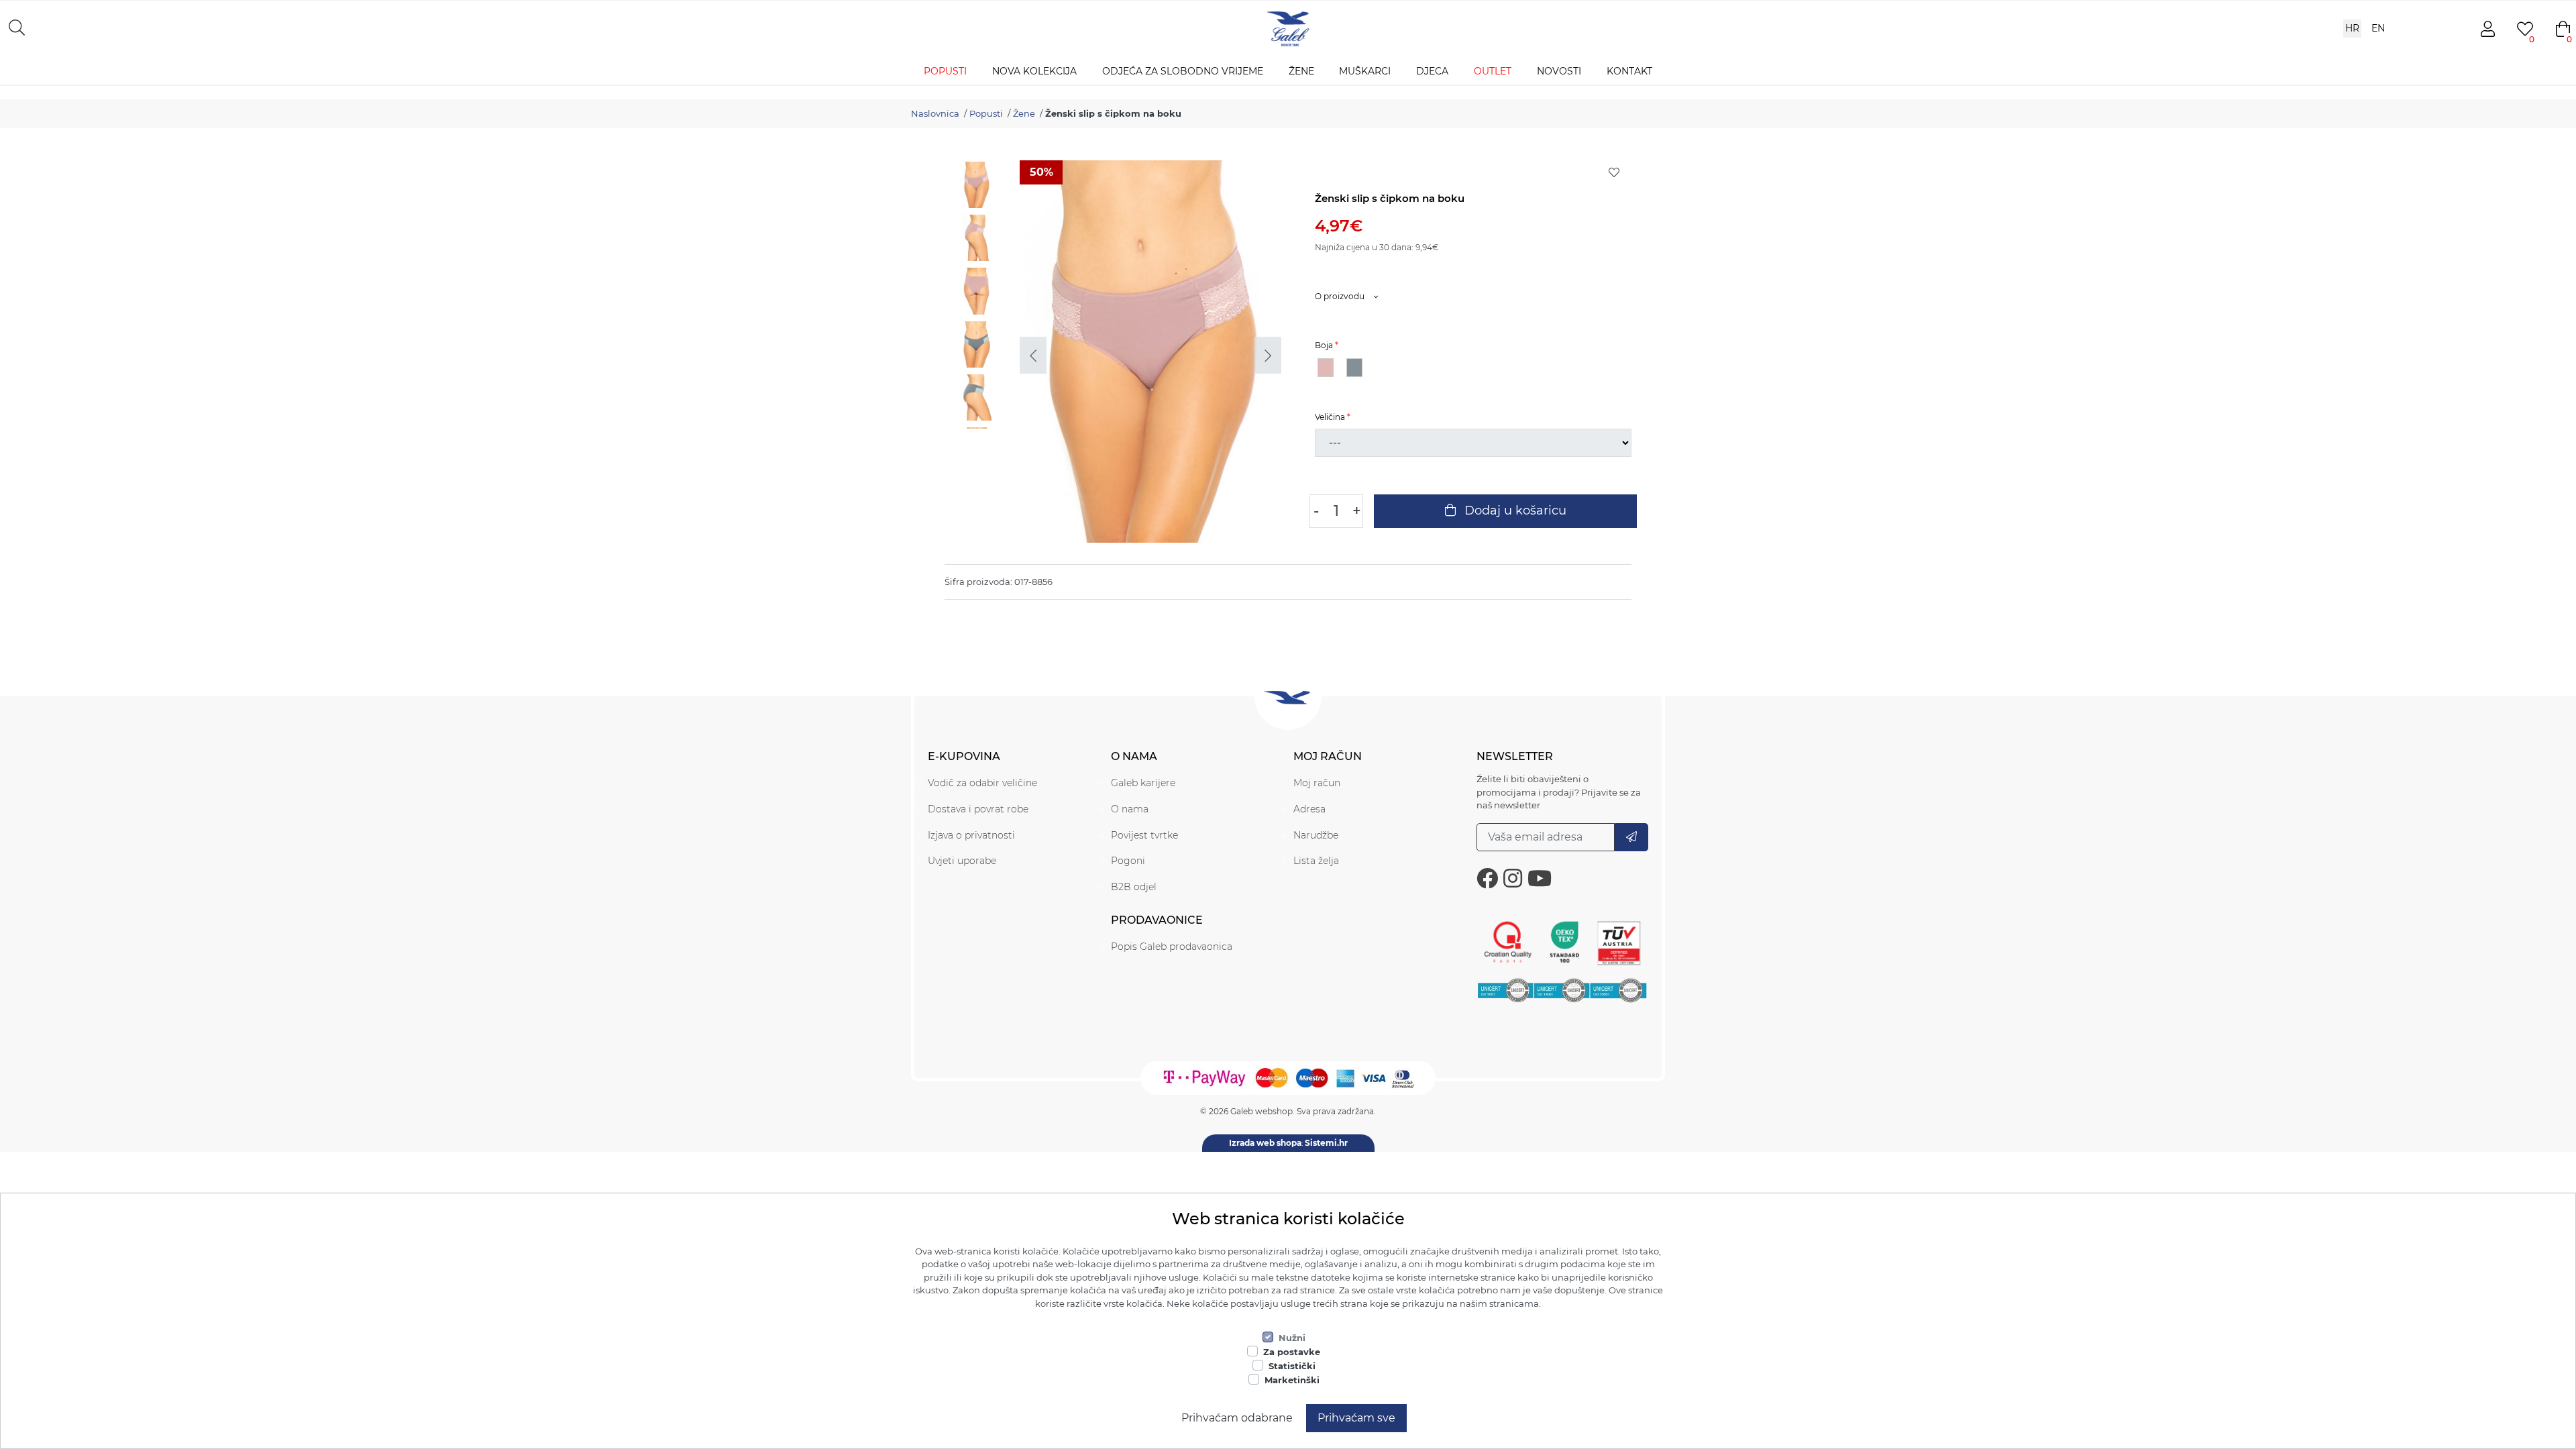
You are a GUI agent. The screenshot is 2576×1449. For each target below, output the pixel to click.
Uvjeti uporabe (962, 861)
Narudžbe (1316, 835)
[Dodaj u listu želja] (1614, 172)
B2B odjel (1134, 887)
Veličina (1330, 417)
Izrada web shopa (1265, 1143)
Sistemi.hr (1326, 1143)
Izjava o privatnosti (971, 835)
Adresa (1309, 809)
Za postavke (1292, 1352)
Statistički (1292, 1366)
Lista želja (1316, 861)
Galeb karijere (1143, 783)
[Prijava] (1631, 837)
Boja (1324, 345)
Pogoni (1128, 861)
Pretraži (285, 27)
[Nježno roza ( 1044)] (1326, 368)
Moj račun (1317, 783)
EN (2378, 28)
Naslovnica (935, 113)
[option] (979, 187)
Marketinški (1292, 1380)
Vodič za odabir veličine (982, 783)
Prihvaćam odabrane (1237, 1418)
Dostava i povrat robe (978, 809)
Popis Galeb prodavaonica (1172, 947)
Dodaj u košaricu (1514, 511)
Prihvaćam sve (1356, 1418)
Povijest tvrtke (1144, 835)
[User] (2487, 29)
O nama (1130, 809)
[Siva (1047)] (1354, 368)
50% (1041, 172)
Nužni (1292, 1338)
